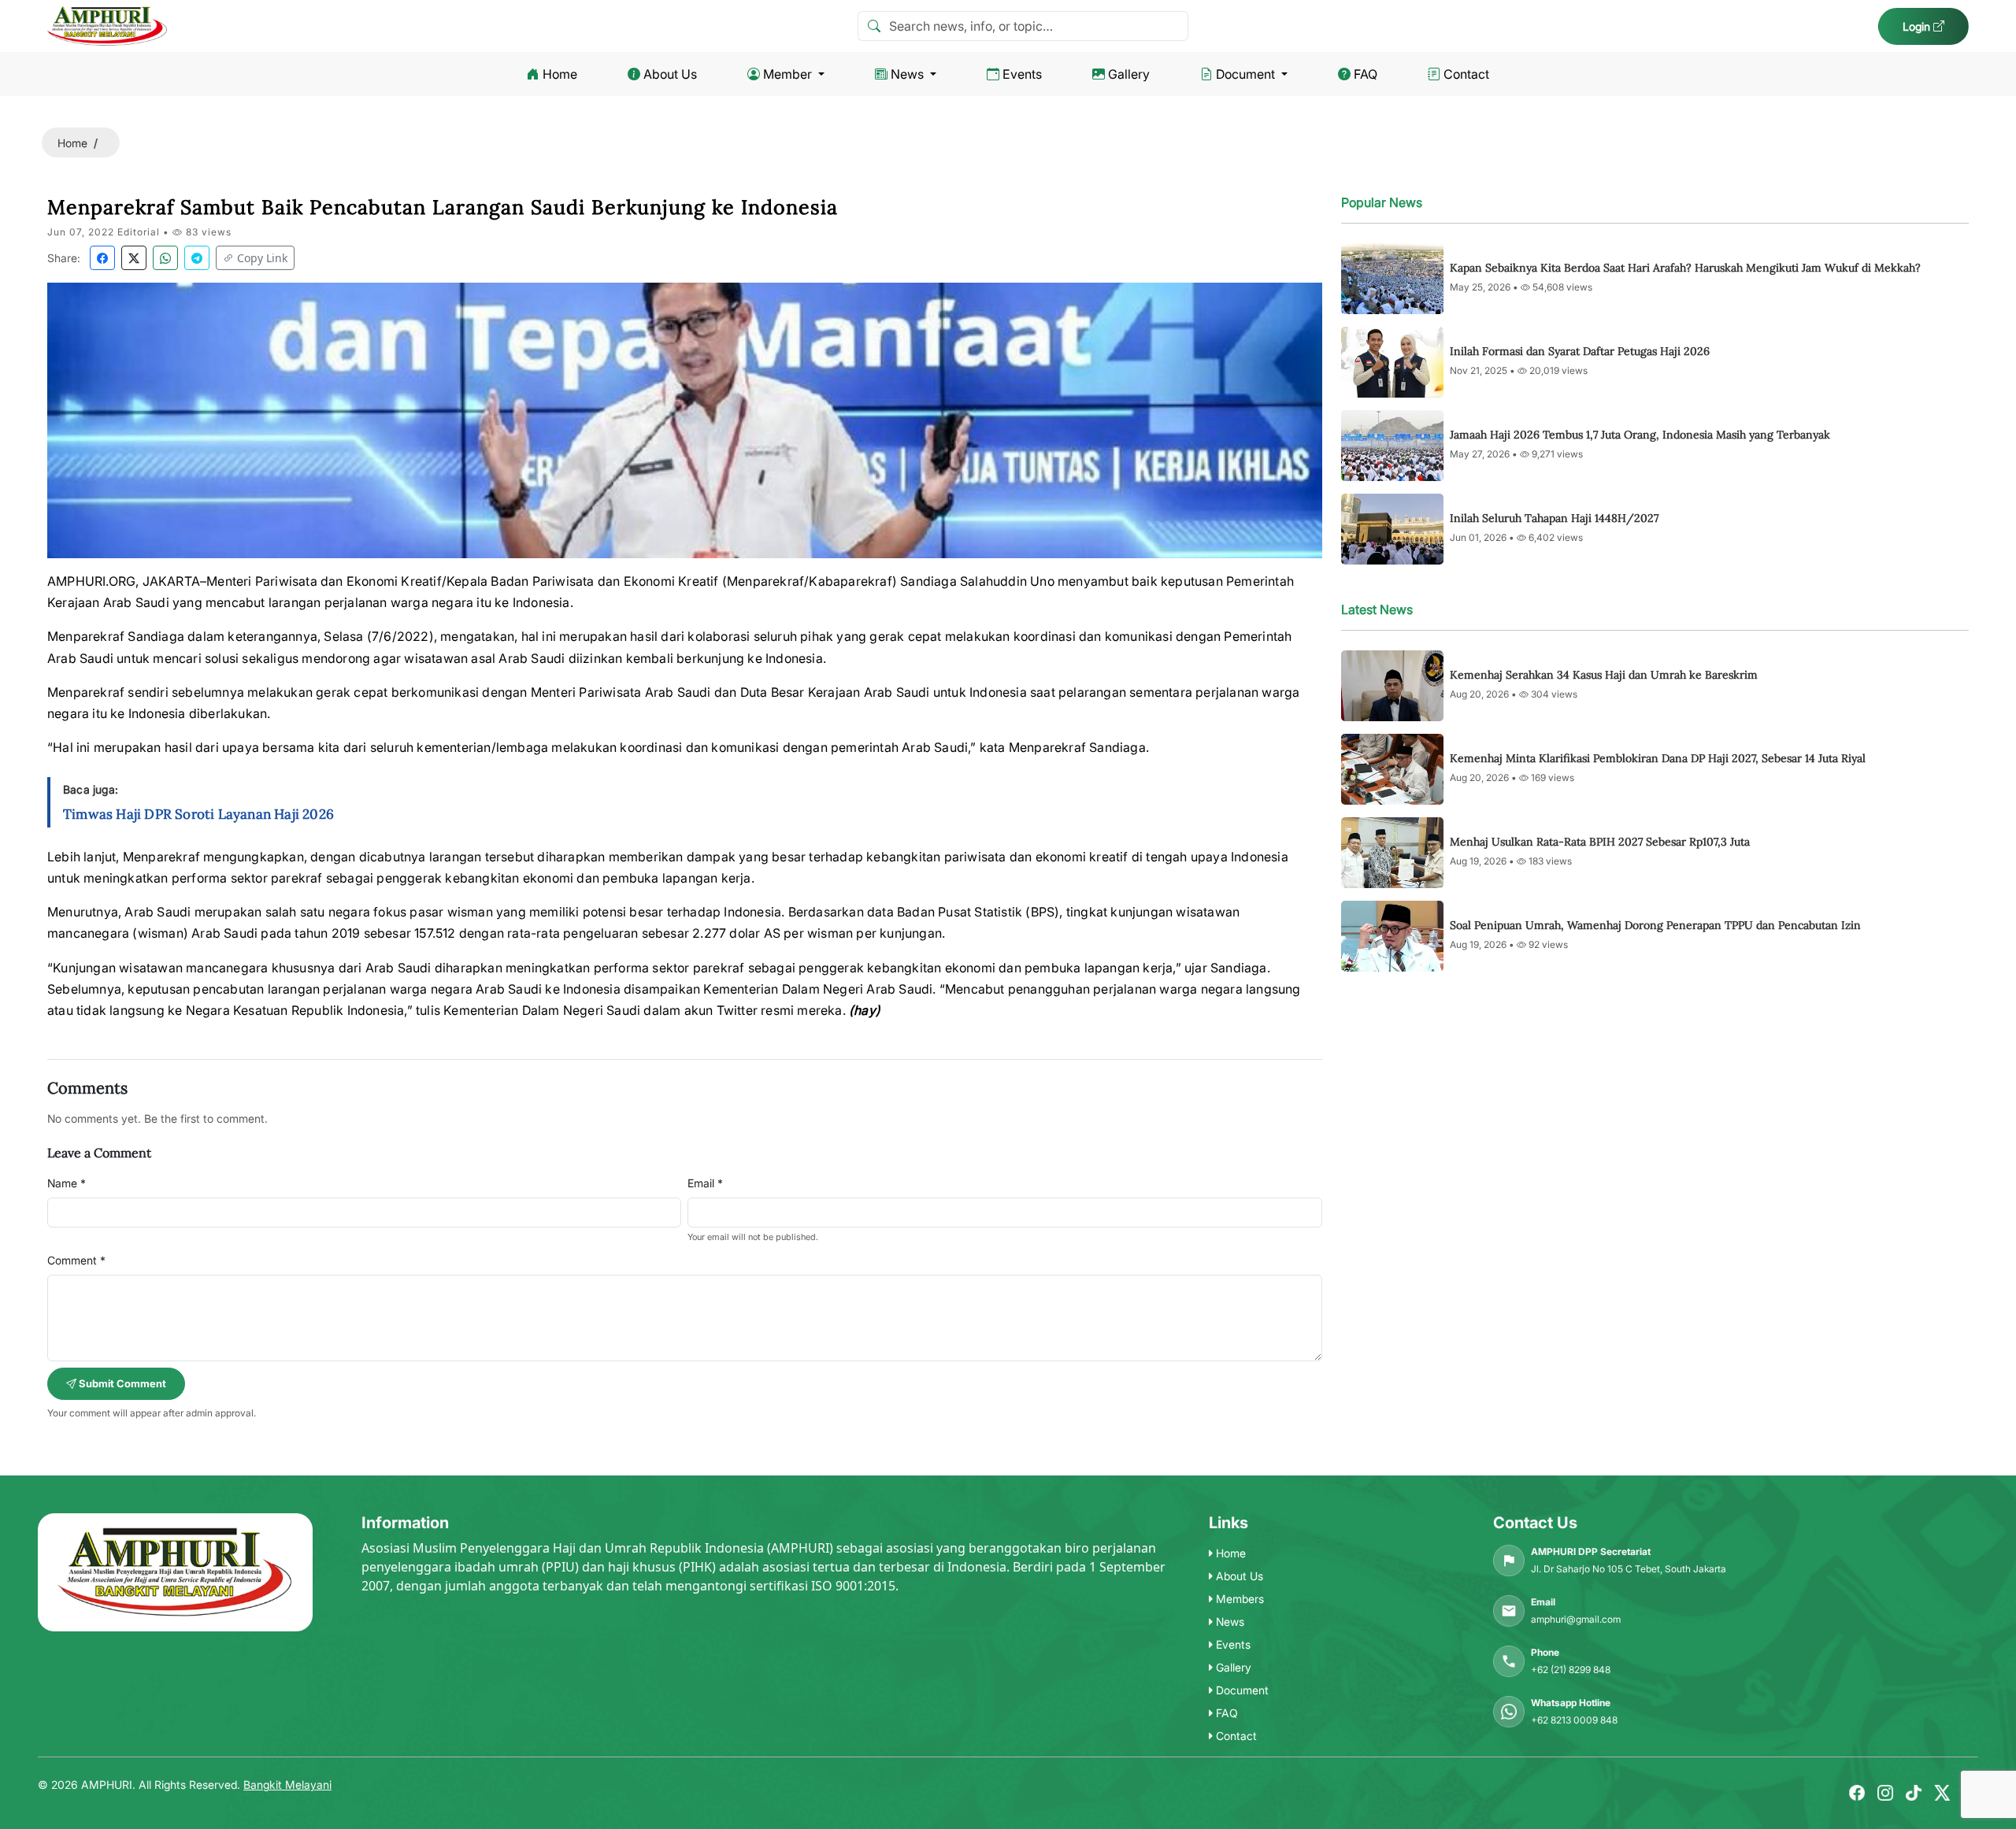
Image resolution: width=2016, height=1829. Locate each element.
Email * (705, 1183)
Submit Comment (121, 1383)
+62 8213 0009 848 (1574, 1720)
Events (1022, 74)
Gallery (1129, 74)
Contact (1466, 74)
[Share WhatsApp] (165, 258)
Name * (67, 1183)
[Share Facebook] (102, 258)
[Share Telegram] (197, 258)
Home (560, 74)
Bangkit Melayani (287, 1785)
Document (1245, 74)
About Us (670, 74)
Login (1918, 26)
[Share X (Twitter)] (134, 258)
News (907, 74)
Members (1238, 1599)
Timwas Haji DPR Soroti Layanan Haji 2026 (198, 814)
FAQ (1366, 74)
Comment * (76, 1260)
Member (787, 74)
